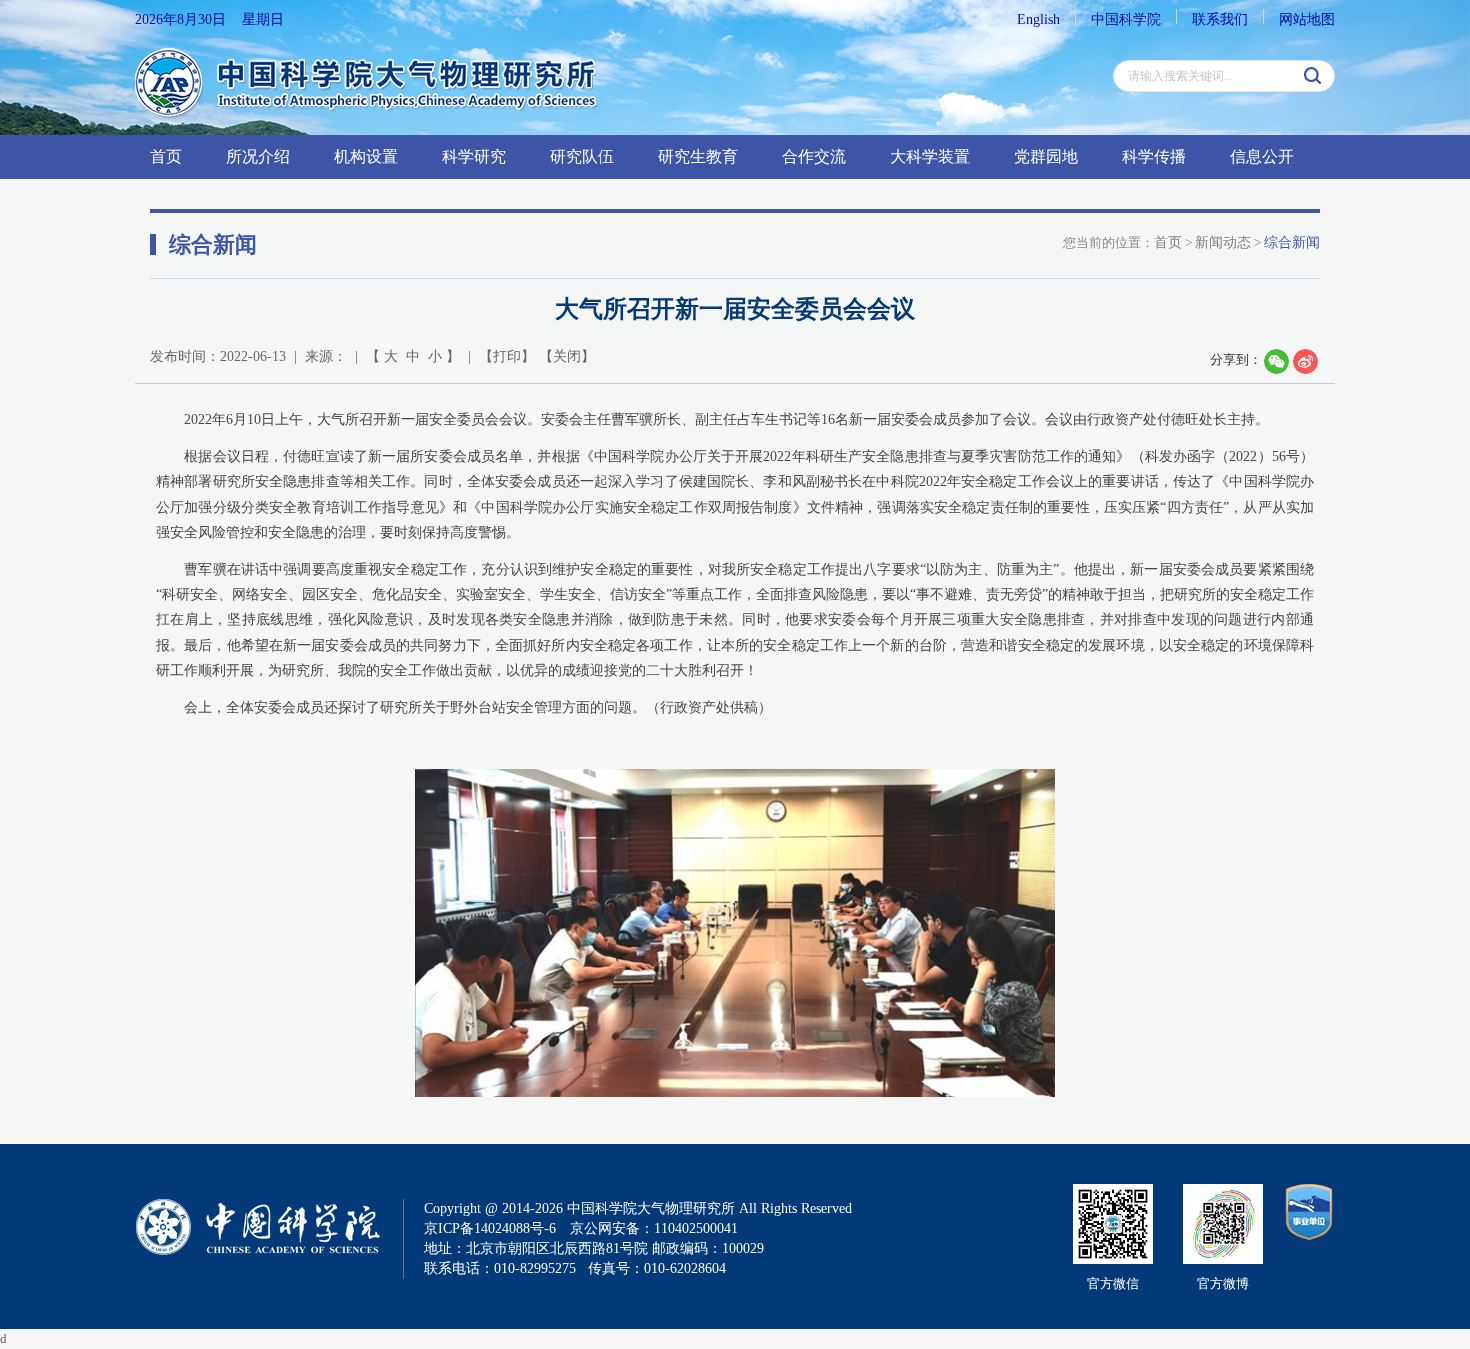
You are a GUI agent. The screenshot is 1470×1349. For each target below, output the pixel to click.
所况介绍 (258, 156)
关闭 (567, 356)
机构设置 (366, 156)
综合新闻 (1292, 242)
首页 (166, 156)
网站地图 (1307, 19)
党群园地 (1046, 156)
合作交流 (814, 156)
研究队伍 (582, 156)
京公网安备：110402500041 (654, 1228)
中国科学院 (1126, 19)
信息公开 (1262, 156)
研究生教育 (698, 156)
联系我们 (1220, 19)
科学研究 (474, 156)
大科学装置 (930, 156)
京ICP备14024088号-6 (490, 1228)
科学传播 (1154, 156)
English (1038, 19)
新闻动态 (1223, 242)
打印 (507, 356)
